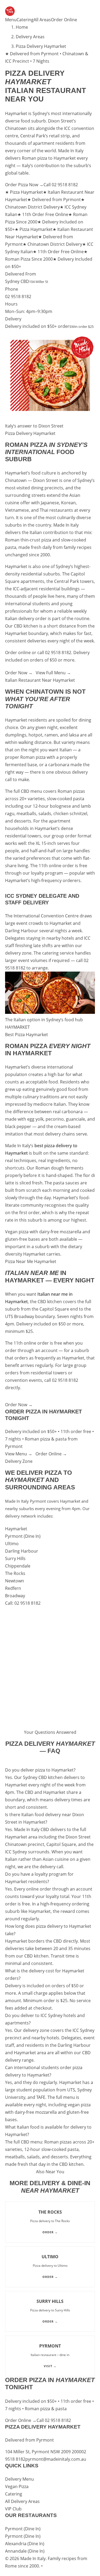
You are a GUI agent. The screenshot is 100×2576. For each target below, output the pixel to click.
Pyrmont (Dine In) (23, 1536)
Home (22, 27)
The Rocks (15, 1573)
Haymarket (16, 1529)
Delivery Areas (30, 37)
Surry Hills (15, 1558)
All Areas (42, 20)
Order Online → (51, 1454)
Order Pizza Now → (24, 185)
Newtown (15, 1581)
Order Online (64, 20)
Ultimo (12, 1544)
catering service (58, 953)
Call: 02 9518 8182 (23, 1603)
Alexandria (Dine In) (25, 2544)
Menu (11, 20)
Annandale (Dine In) (25, 2551)
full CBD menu (28, 791)
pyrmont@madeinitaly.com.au (56, 2459)
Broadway (15, 1596)
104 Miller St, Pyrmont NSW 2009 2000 (43, 2452)
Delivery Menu (19, 2479)
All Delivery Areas (22, 2501)
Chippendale (18, 1566)
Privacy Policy (57, 2566)
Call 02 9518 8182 (61, 185)
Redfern (13, 1588)
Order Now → (19, 673)
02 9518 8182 (18, 296)
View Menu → (19, 1454)
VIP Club (13, 2509)
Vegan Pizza (17, 2486)
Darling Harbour (22, 1551)
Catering (25, 20)
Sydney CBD (17, 281)
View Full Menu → (53, 673)
